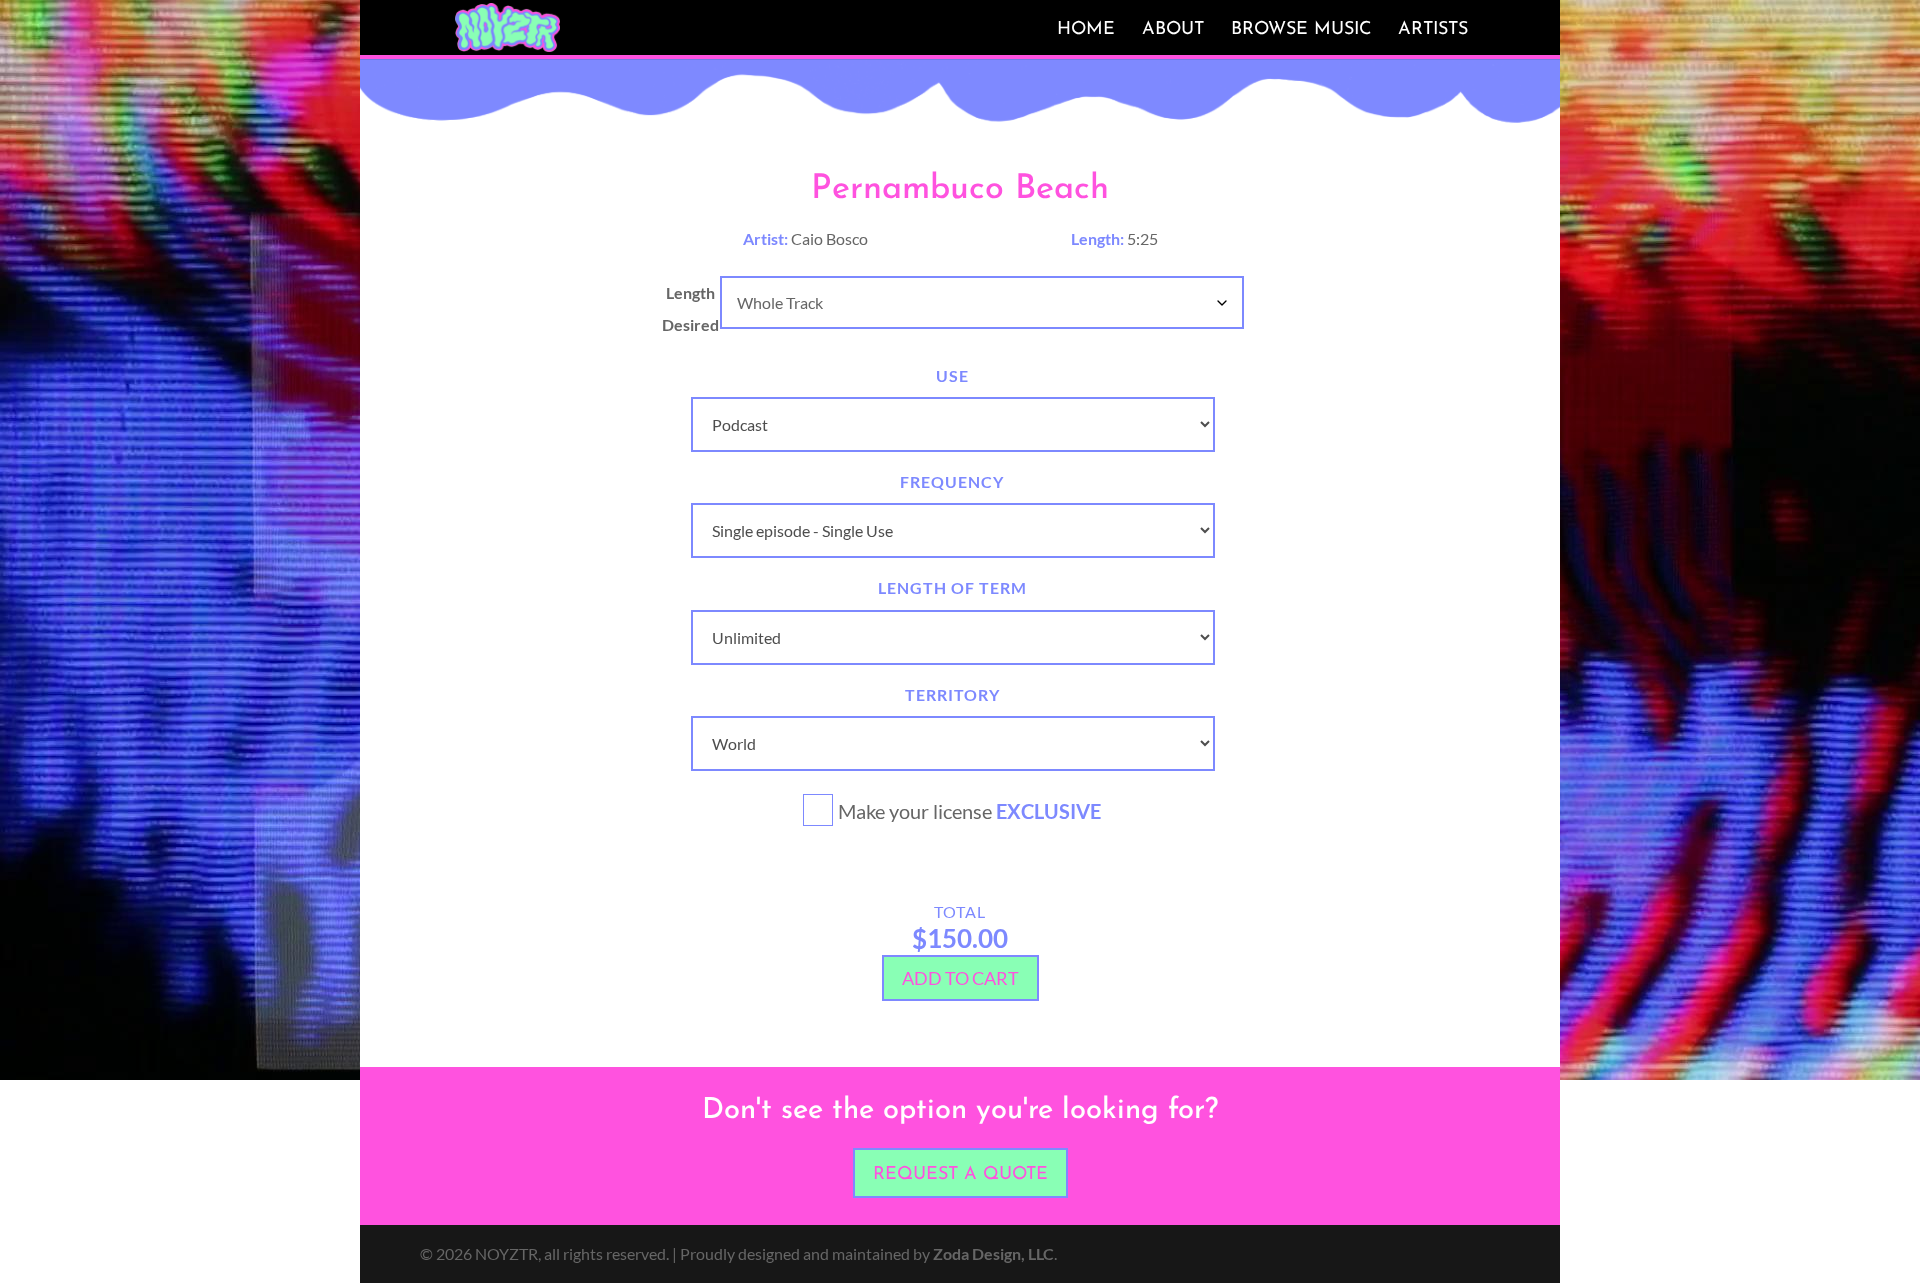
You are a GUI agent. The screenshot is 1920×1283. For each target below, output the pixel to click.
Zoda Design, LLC (993, 1253)
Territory (952, 694)
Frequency (952, 481)
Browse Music (1301, 30)
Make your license (969, 811)
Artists (1433, 30)
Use (952, 375)
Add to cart (960, 978)
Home (1086, 30)
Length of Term (952, 587)
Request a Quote (960, 1175)
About (1173, 30)
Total (960, 911)
